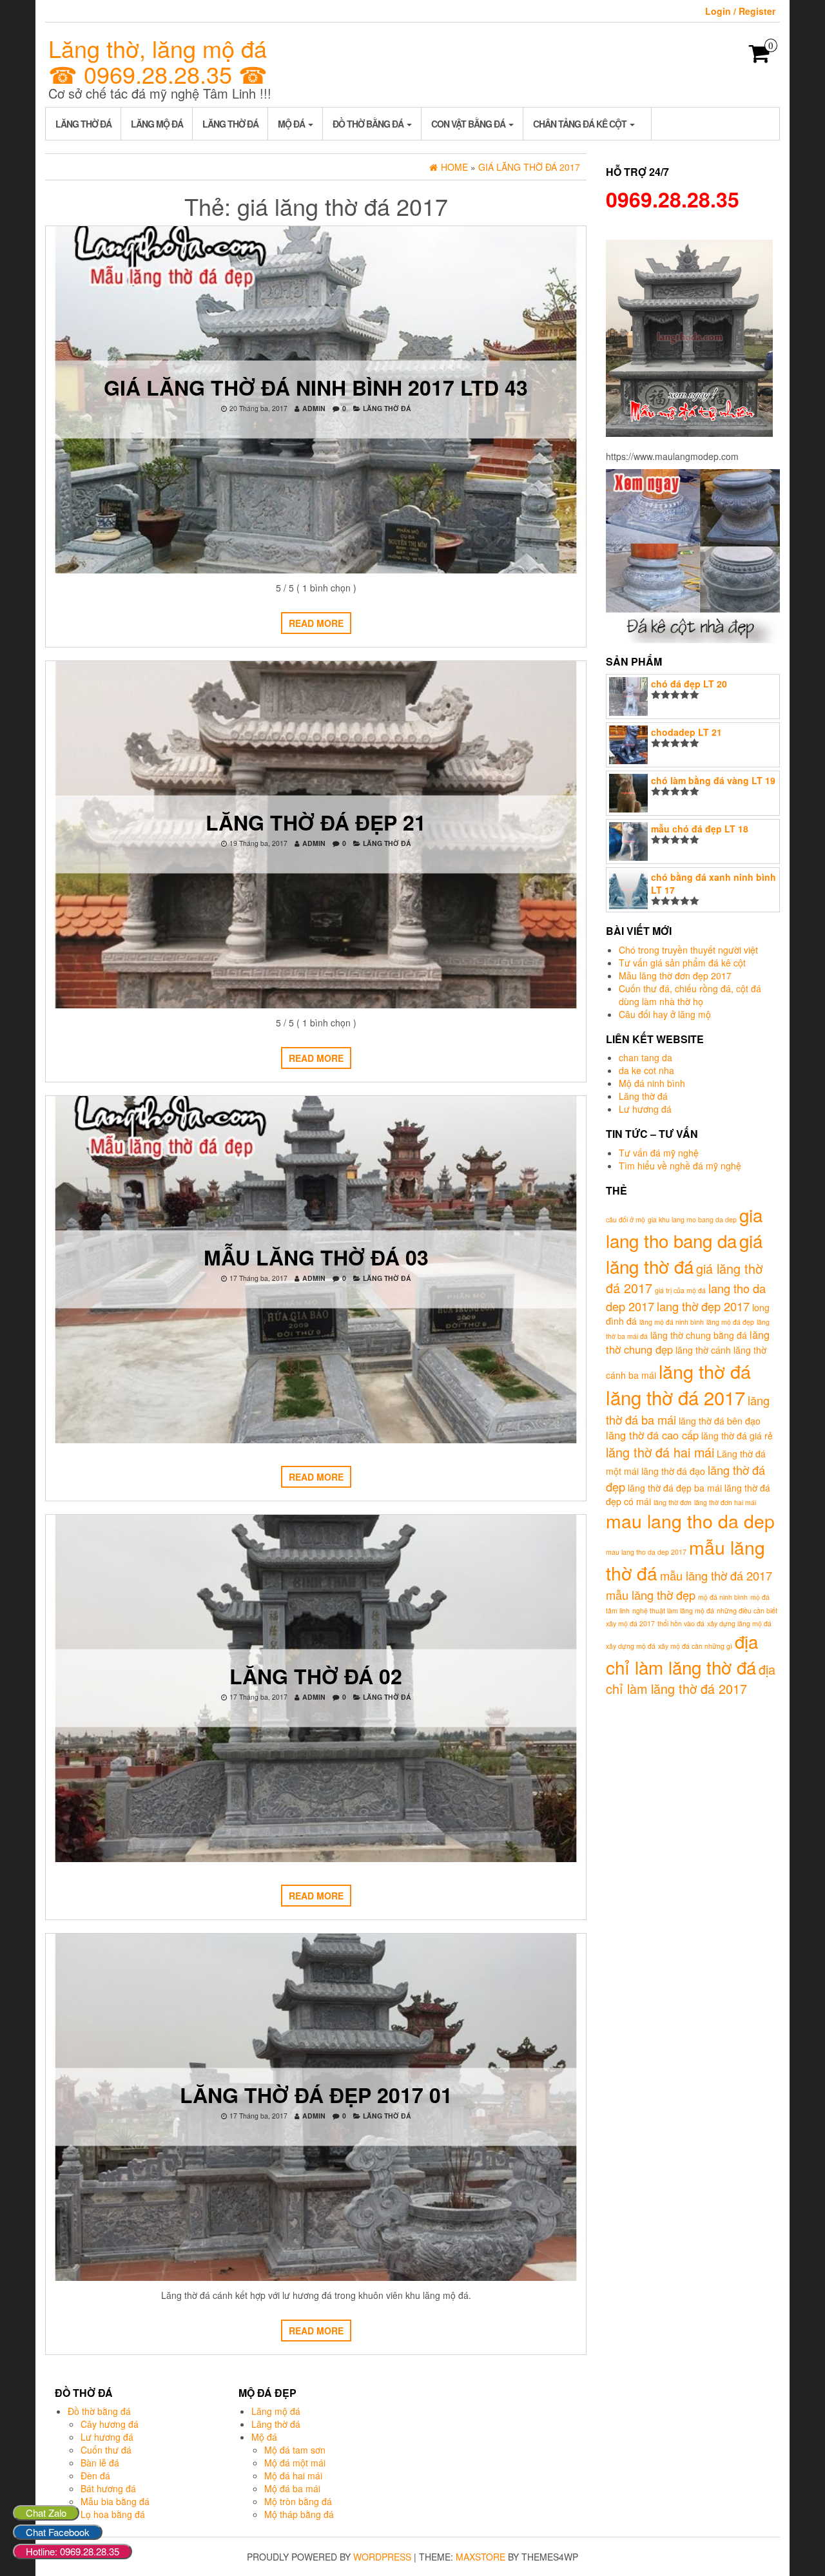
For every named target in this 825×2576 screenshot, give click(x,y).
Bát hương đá (108, 2488)
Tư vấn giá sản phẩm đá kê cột (682, 963)
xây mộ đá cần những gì (695, 1646)
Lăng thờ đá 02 (316, 1676)
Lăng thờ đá (83, 124)
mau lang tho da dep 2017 (646, 1552)
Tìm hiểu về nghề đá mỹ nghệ (680, 1166)
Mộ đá (292, 124)
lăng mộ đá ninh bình (672, 1322)
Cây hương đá (110, 2424)
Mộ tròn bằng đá (298, 2501)
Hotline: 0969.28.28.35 (73, 2551)
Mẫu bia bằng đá (115, 2501)
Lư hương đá (645, 1109)
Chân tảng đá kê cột (581, 124)
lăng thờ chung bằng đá (699, 1335)
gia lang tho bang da (684, 1227)
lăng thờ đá (705, 1371)
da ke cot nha (646, 1070)
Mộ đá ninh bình (652, 1083)
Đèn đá (95, 2475)
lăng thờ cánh (703, 1350)
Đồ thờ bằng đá (369, 124)
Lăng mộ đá (157, 124)
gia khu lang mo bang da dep (692, 1219)
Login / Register (740, 11)
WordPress (382, 2557)
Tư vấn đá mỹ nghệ (659, 1153)
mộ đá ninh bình (723, 1597)
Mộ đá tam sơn (295, 2450)
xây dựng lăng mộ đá (739, 1623)
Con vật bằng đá (469, 124)
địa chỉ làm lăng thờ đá (682, 1654)
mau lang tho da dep (690, 1520)
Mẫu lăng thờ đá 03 (316, 1257)
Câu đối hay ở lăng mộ (665, 1014)
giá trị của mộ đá (680, 1290)
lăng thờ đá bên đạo (720, 1421)
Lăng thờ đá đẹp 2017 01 (316, 2095)
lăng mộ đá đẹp (730, 1322)
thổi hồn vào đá (681, 1623)
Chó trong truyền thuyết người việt (688, 950)
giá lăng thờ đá (684, 1253)
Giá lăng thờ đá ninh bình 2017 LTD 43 (316, 387)
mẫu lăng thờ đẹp (651, 1595)
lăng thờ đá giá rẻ (737, 1436)
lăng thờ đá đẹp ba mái (675, 1488)
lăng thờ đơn (673, 1502)
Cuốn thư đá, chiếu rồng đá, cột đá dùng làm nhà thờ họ (690, 995)
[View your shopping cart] (760, 57)
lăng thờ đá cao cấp (652, 1435)
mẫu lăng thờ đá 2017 (716, 1575)
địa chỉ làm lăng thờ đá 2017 (691, 1679)
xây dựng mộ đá (631, 1646)
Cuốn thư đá (106, 2450)
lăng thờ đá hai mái (660, 1452)
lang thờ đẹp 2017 (703, 1306)
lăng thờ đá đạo (673, 1471)
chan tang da (645, 1057)
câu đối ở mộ (626, 1219)
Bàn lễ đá (100, 2463)
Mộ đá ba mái (292, 2488)
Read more (316, 623)
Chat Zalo (46, 2513)
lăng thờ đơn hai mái (725, 1502)
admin (314, 408)
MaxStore (480, 2557)
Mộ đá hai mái (293, 2475)
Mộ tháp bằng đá (299, 2514)
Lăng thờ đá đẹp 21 (316, 822)
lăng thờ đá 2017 (675, 1397)
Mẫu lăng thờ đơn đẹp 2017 (675, 976)
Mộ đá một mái (295, 2463)
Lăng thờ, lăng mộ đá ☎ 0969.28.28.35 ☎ (158, 61)
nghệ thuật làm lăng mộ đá (673, 1610)
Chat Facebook (58, 2532)
